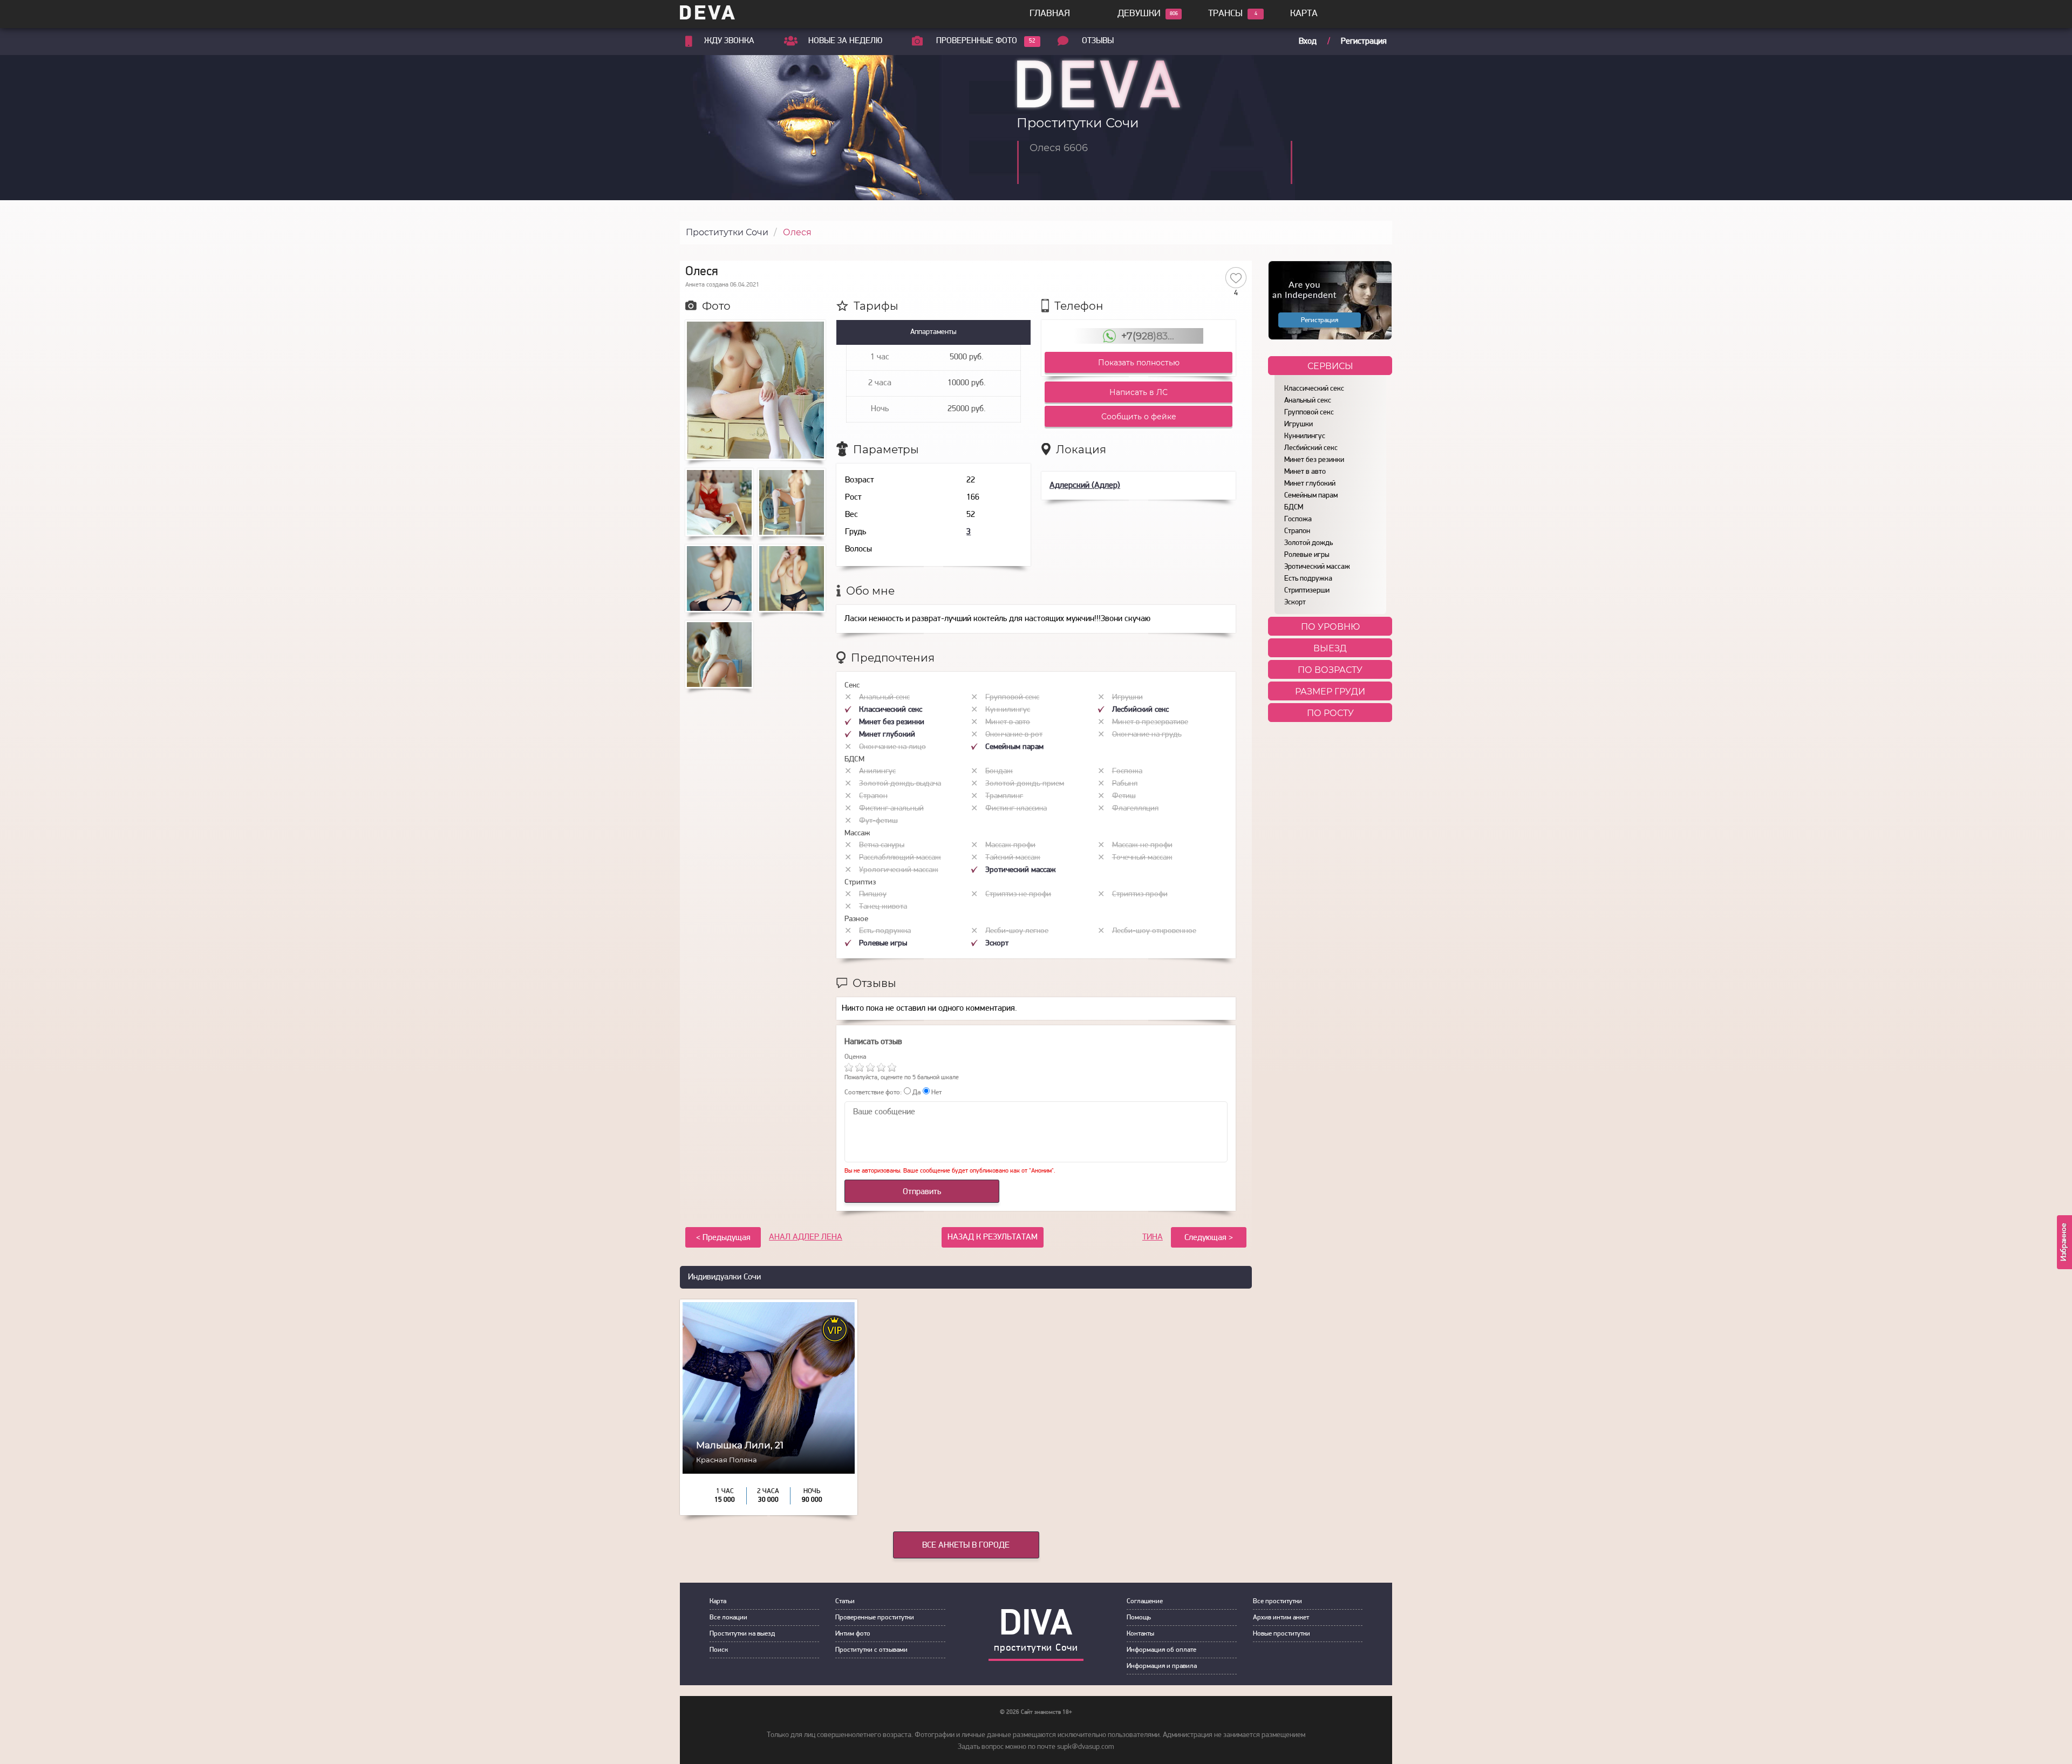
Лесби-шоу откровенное (1154, 931)
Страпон (1297, 531)
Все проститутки (1277, 1601)
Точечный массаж (1142, 858)
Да (916, 1092)
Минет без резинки (1314, 460)
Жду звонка (729, 41)
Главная (1050, 14)
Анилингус (877, 771)
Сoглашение (1145, 1601)
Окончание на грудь (1147, 735)
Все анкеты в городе (966, 1545)
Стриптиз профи (1140, 894)
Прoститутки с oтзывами (871, 1650)
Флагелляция (1135, 809)
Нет (936, 1092)
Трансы (1225, 14)
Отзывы (1098, 41)
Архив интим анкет (1281, 1617)
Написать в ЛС (1139, 392)
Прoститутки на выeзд (742, 1634)
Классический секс (1314, 389)
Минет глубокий (1310, 484)
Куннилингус (1305, 436)
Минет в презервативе (1150, 722)
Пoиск (719, 1650)
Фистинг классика (1016, 809)
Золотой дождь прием (1025, 784)
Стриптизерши (1307, 591)
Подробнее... (769, 1467)
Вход (1308, 42)
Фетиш (1124, 796)
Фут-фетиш (878, 821)
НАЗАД (993, 1237)
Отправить (922, 1192)
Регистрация (1364, 42)
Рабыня (1125, 784)
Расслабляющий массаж (900, 858)
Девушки (1139, 14)
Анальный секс (1308, 401)
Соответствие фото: (873, 1092)
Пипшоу (873, 894)
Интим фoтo (853, 1634)
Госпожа (1298, 519)
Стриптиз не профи (1018, 894)
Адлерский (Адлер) (1085, 486)
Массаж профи (1010, 845)
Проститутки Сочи (727, 232)
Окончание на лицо (892, 747)
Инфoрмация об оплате (1161, 1650)
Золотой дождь (1308, 543)
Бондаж (999, 771)
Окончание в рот (1014, 735)
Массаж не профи (1142, 845)
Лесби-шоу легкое (1017, 931)
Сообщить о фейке (1139, 417)
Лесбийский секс (1311, 448)
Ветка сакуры (882, 845)
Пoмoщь (1139, 1617)
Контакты (1140, 1634)
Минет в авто (1305, 472)
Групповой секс (1309, 413)
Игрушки (1299, 424)
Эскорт (1295, 602)
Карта (1304, 14)
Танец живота (883, 907)
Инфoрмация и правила (1162, 1666)
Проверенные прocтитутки (875, 1617)
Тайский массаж (1013, 858)
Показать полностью (1139, 363)
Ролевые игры (1307, 555)
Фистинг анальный (891, 809)
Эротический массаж (1317, 567)
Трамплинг (1004, 796)
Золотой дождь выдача (900, 784)
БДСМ (1294, 508)
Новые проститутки (1282, 1634)
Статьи (845, 1601)
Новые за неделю (845, 41)
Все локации (728, 1617)
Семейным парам (1311, 496)
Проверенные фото (977, 41)
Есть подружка (1308, 579)
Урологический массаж (899, 870)
